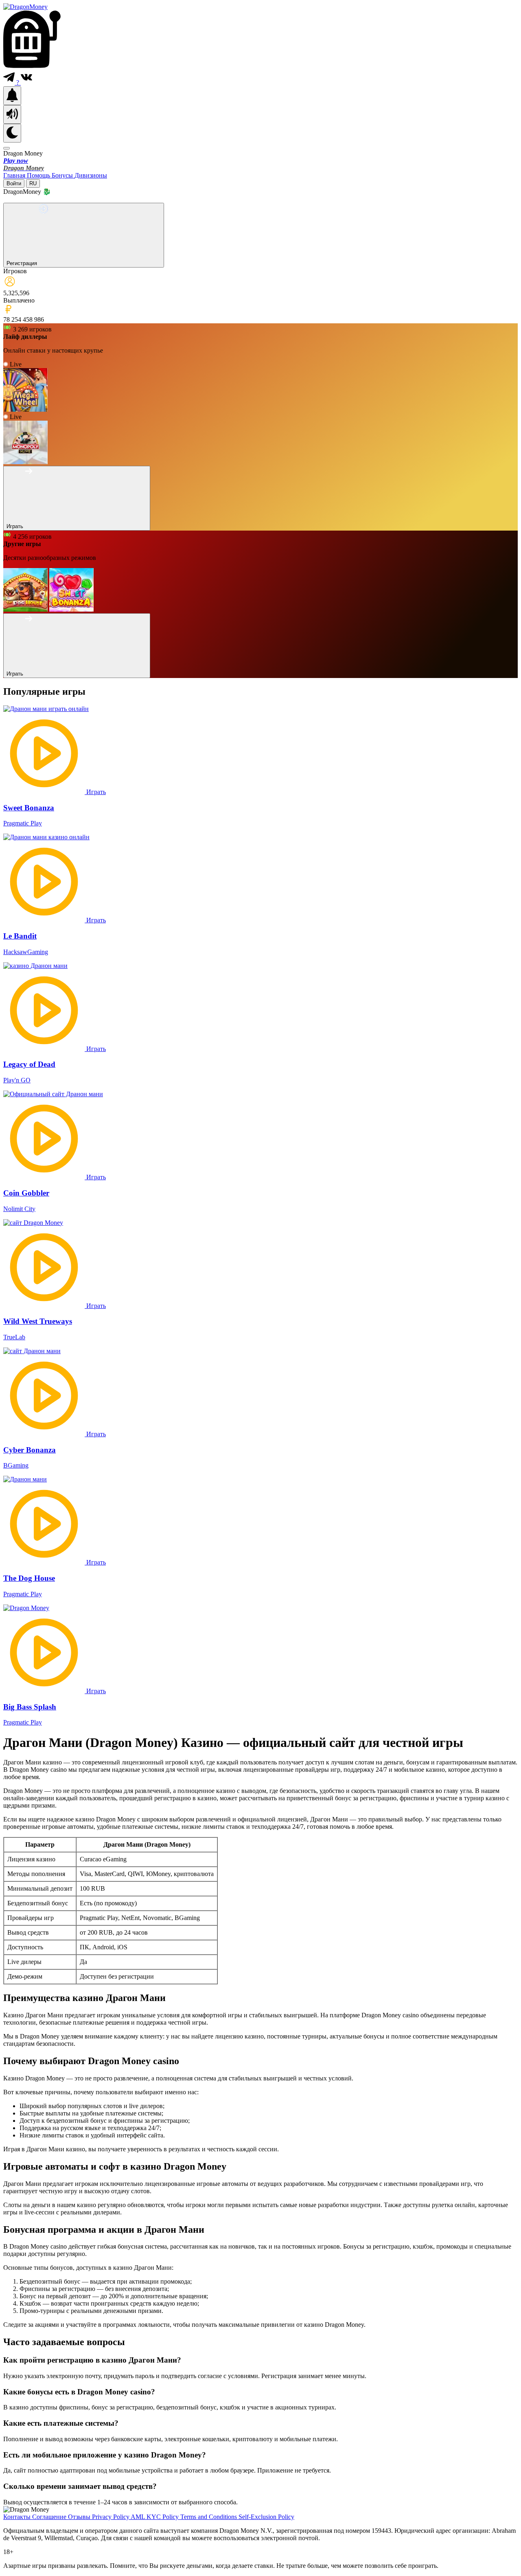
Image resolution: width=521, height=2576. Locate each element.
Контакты (18, 2517)
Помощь (39, 175)
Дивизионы (91, 175)
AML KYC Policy (155, 2517)
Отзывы (80, 2517)
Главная (15, 175)
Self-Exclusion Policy (266, 2517)
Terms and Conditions (209, 2517)
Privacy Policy (111, 2517)
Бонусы (63, 175)
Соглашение (50, 2517)
